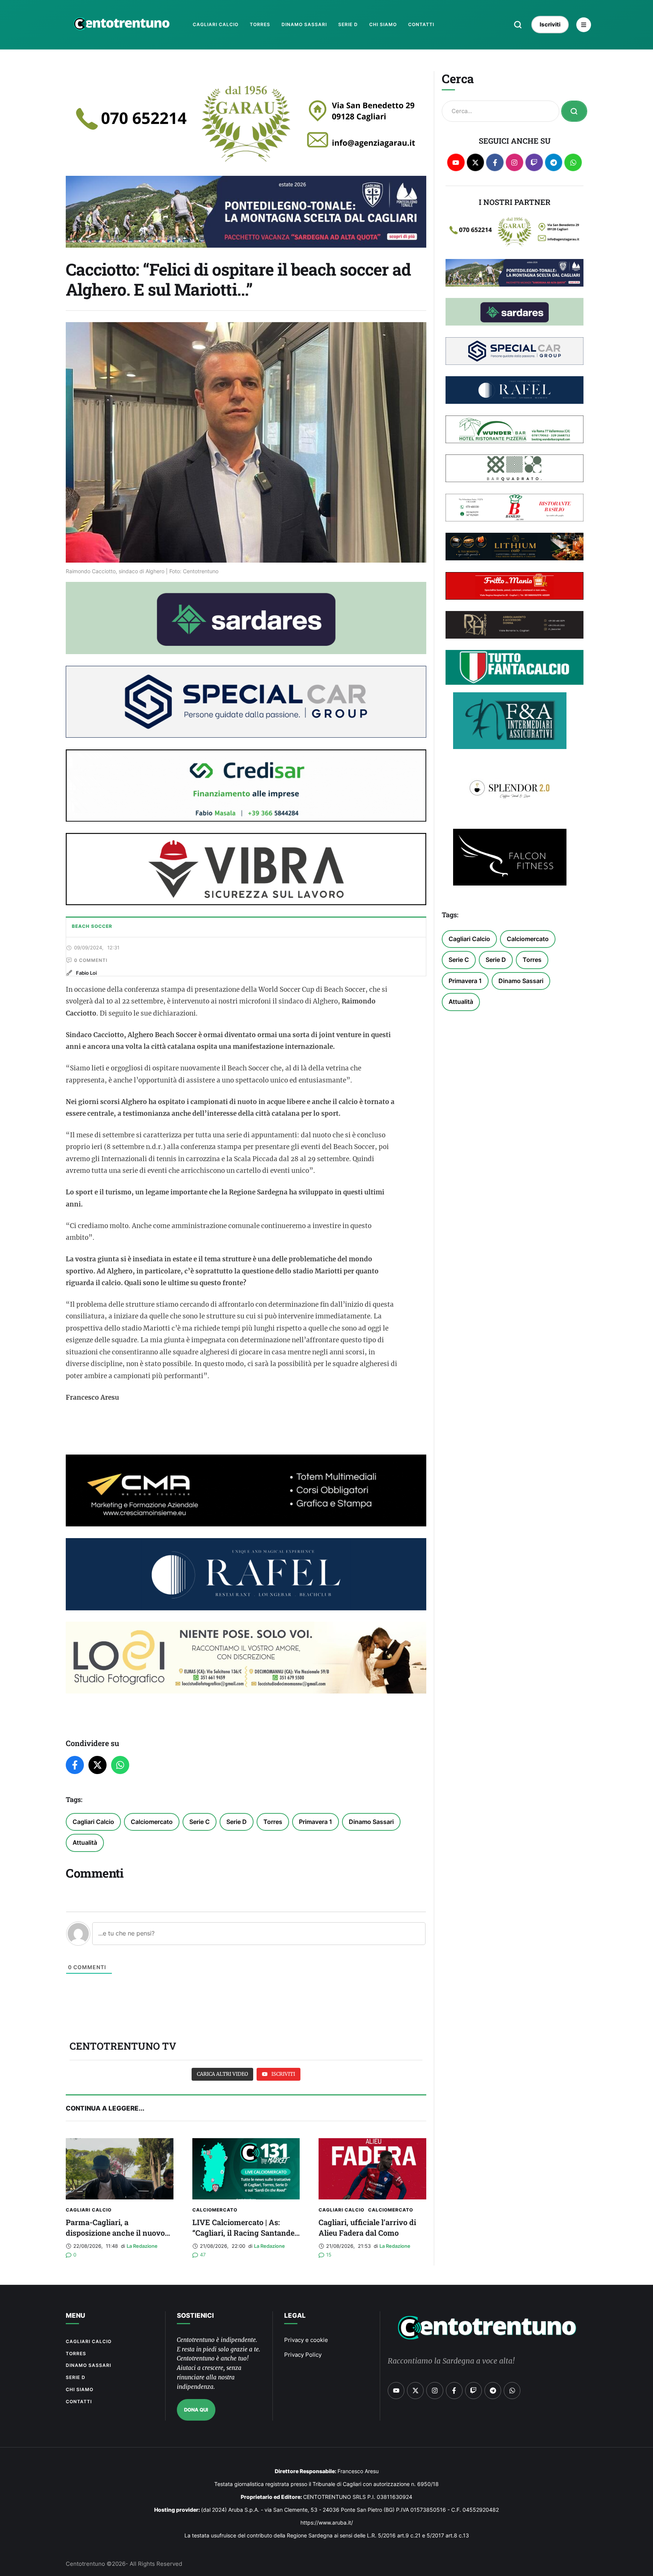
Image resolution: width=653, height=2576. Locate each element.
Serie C (200, 1822)
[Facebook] (75, 1765)
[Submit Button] (574, 111)
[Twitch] (534, 162)
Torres (273, 1822)
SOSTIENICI (195, 2315)
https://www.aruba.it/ (327, 2522)
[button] (518, 25)
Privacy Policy (303, 2355)
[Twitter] (97, 1765)
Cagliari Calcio (93, 1822)
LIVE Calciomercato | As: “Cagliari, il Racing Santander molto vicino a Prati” (245, 2233)
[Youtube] (456, 162)
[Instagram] (515, 162)
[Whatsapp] (573, 162)
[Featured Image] (120, 2169)
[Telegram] (554, 162)
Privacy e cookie (306, 2340)
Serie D (237, 1822)
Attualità (85, 1842)
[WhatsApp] (120, 1765)
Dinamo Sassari (371, 1822)
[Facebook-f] (495, 162)
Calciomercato (152, 1822)
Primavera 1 (316, 1822)
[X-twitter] (476, 162)
